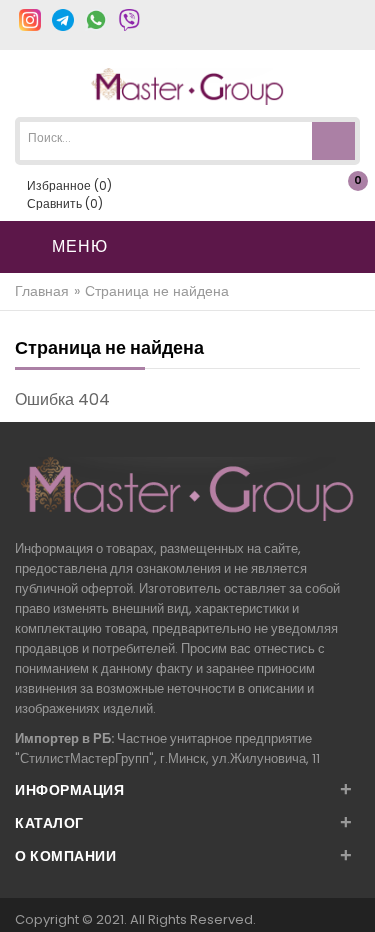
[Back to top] (354, 896)
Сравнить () (63, 203)
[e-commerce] (187, 85)
